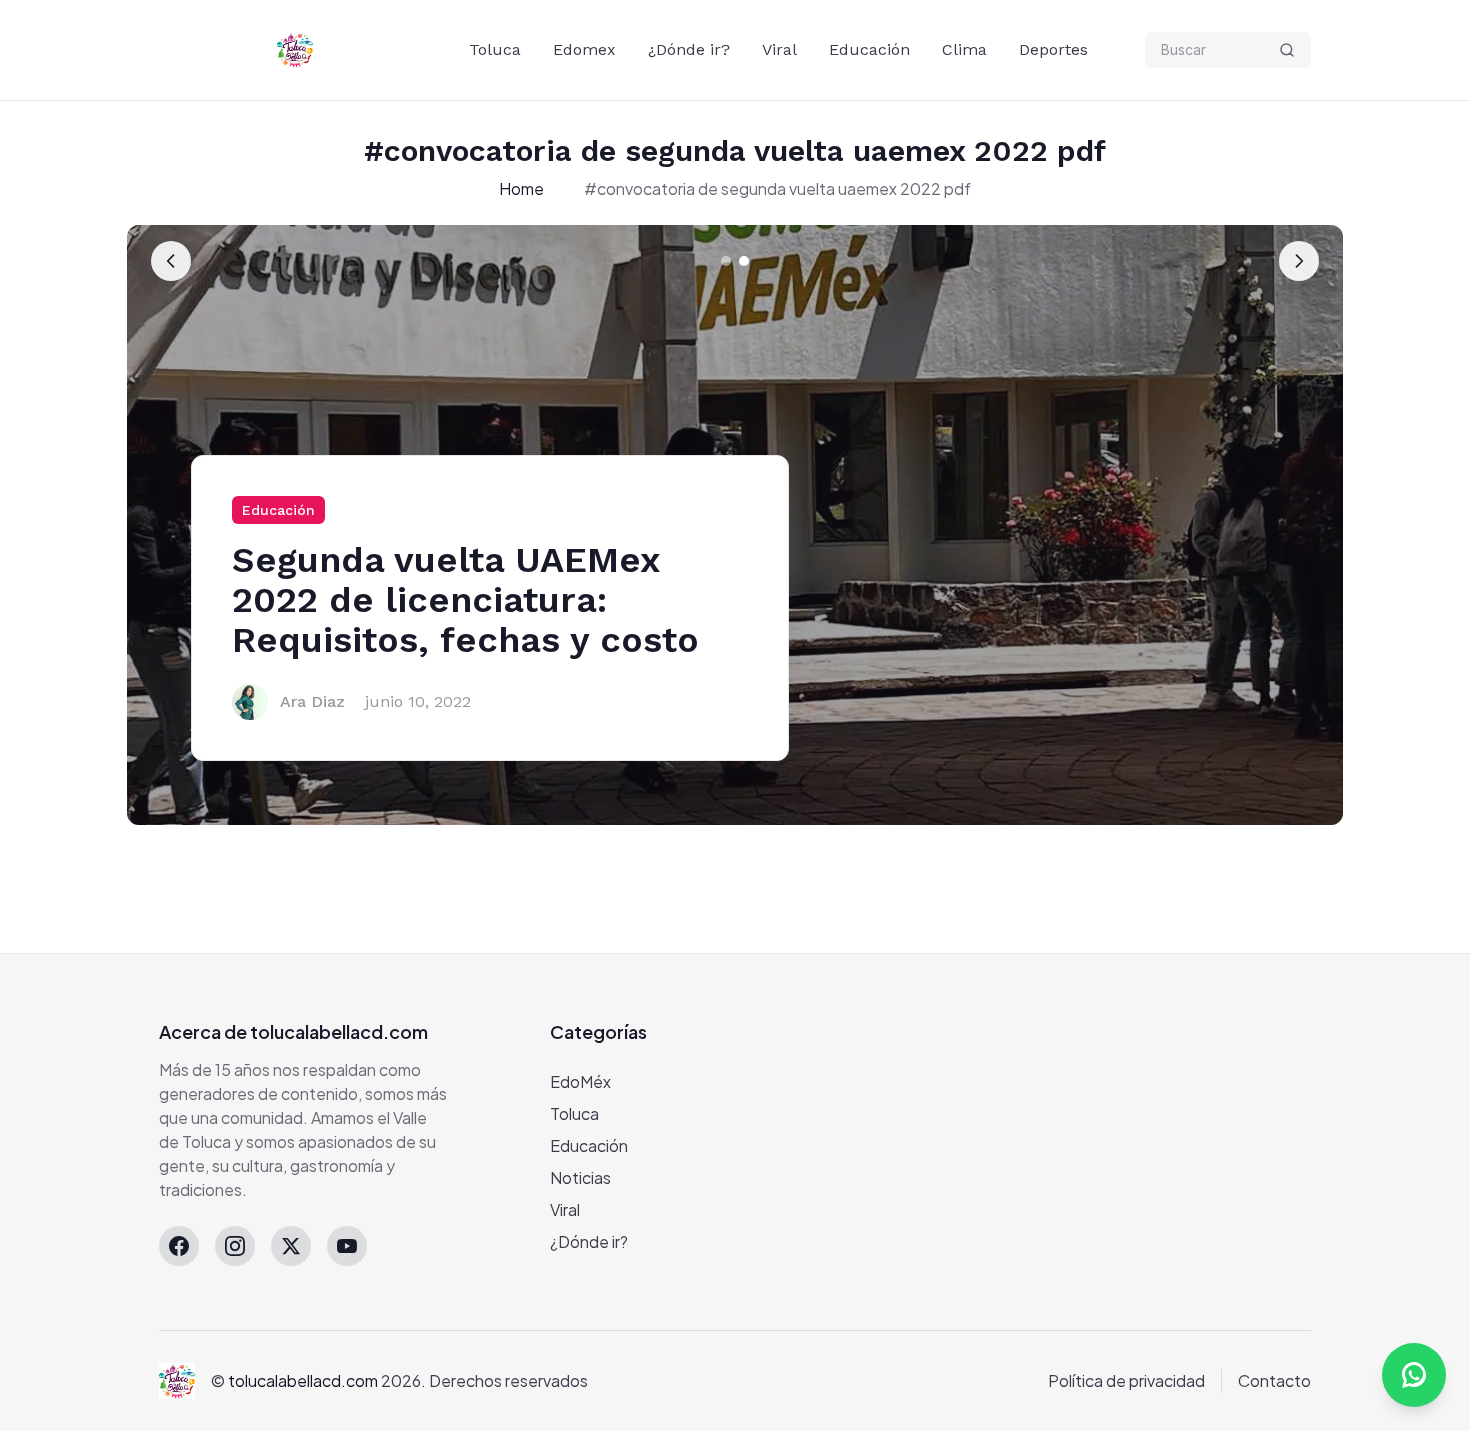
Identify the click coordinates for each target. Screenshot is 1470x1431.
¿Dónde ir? (689, 49)
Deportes (1053, 49)
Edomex (584, 49)
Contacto (1274, 1380)
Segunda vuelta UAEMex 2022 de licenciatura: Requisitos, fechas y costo (465, 600)
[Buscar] (1287, 50)
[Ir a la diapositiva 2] (744, 261)
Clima (964, 49)
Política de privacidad (1126, 1380)
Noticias (580, 1177)
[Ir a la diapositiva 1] (726, 261)
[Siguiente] (1299, 261)
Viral (779, 49)
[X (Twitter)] (291, 1246)
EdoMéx (580, 1081)
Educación (869, 49)
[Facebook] (179, 1246)
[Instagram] (235, 1246)
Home (521, 188)
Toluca (495, 49)
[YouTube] (347, 1246)
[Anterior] (171, 261)
